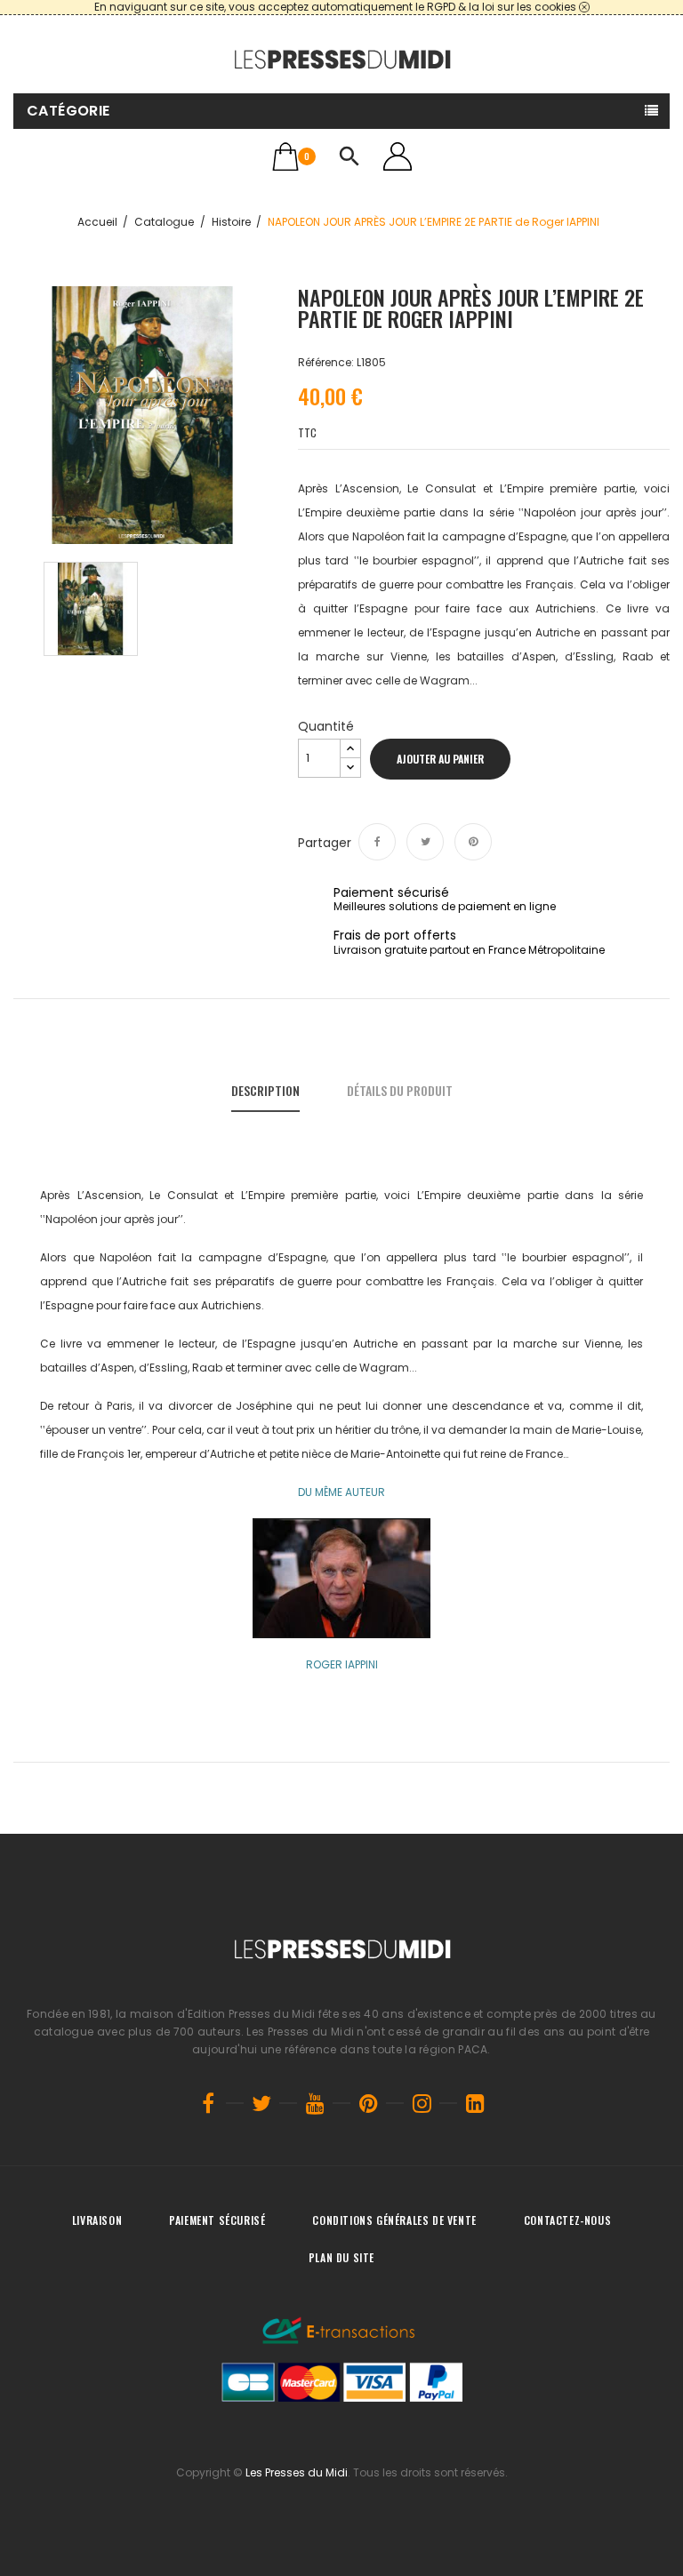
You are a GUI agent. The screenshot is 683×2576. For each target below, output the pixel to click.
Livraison (97, 2220)
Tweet (425, 842)
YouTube (315, 2103)
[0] (285, 156)
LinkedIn (475, 2103)
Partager (377, 842)
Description (265, 1090)
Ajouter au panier (440, 759)
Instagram (422, 2103)
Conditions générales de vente (394, 2220)
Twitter (261, 2103)
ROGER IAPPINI (342, 1664)
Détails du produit (400, 1090)
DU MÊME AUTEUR (341, 1492)
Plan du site (341, 2257)
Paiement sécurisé (217, 2220)
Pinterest (473, 842)
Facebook (208, 2103)
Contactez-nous (567, 2220)
